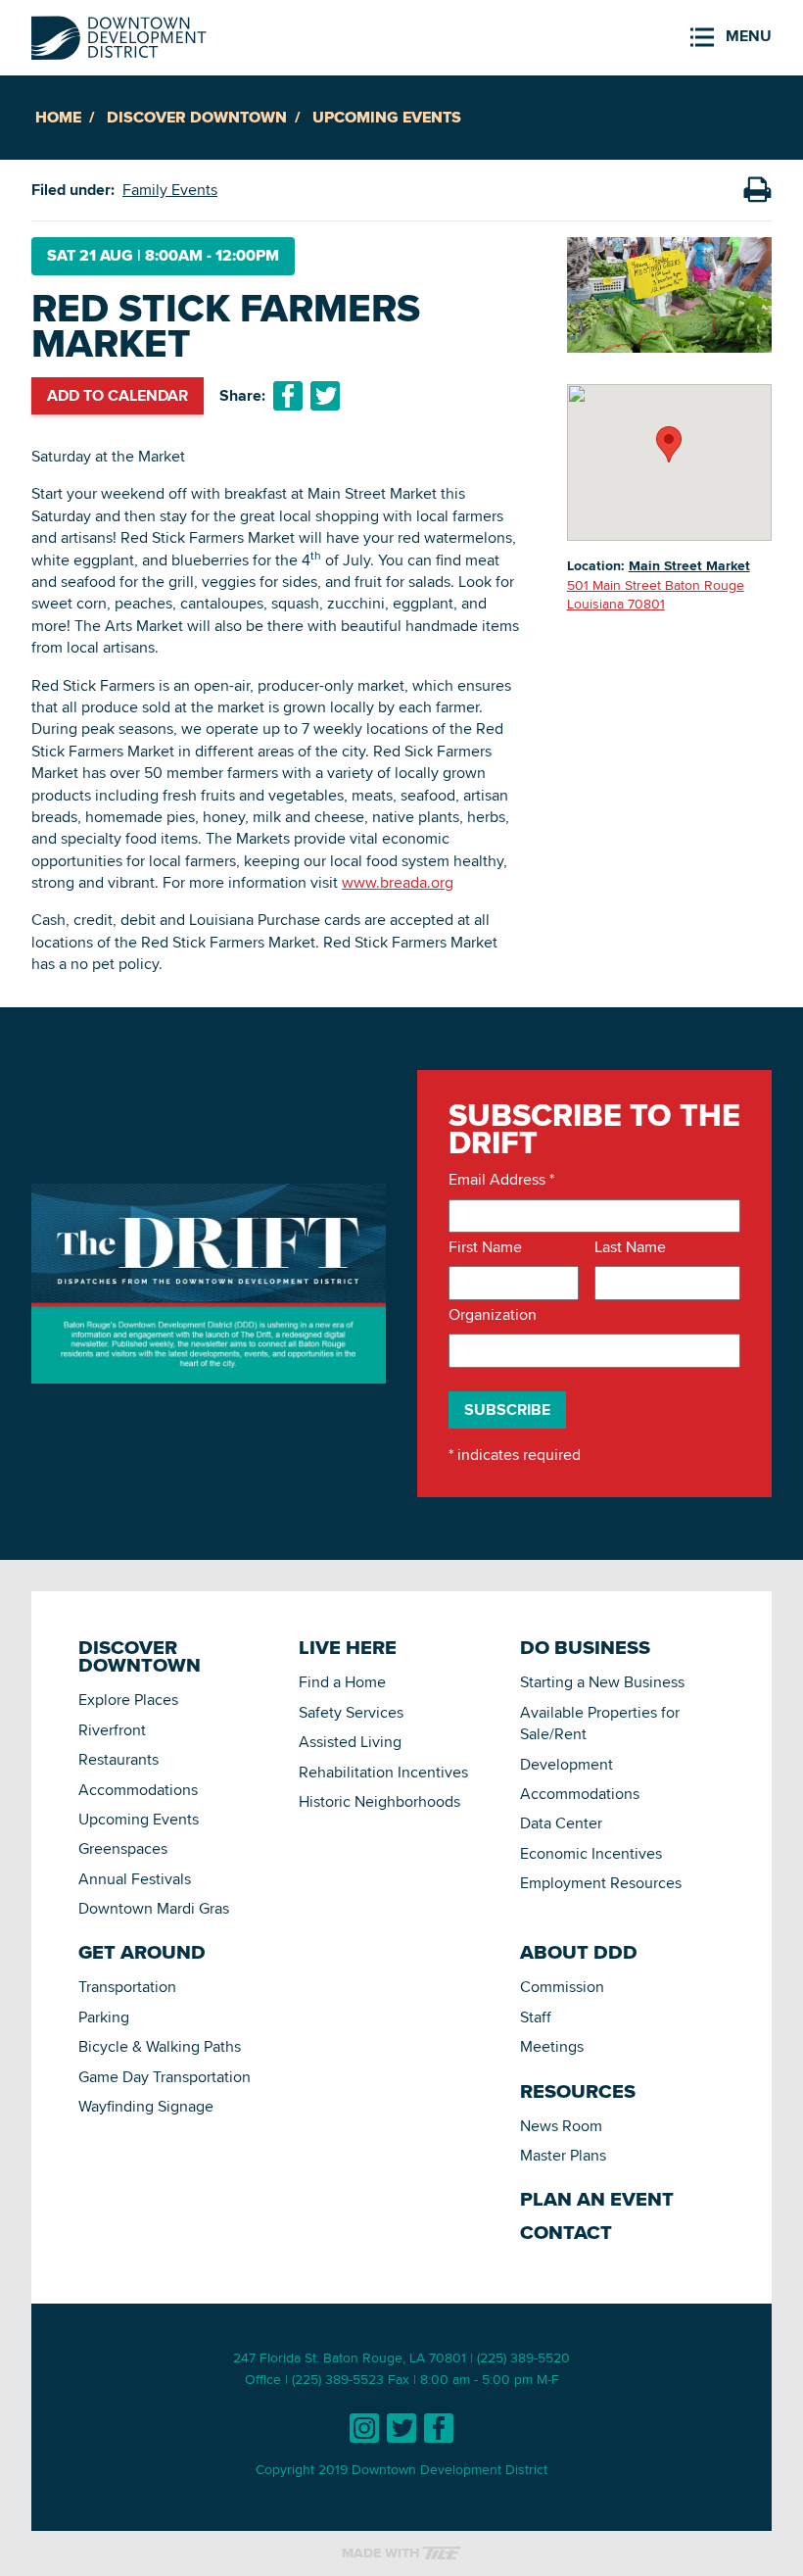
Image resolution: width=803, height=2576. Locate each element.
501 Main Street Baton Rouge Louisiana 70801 (656, 595)
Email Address (501, 1180)
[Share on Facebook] (288, 396)
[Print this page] (757, 190)
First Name (485, 1247)
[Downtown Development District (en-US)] (119, 34)
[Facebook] (439, 2428)
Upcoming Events (387, 117)
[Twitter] (401, 2428)
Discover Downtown (197, 117)
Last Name (630, 1247)
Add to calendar (118, 395)
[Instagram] (364, 2428)
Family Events (170, 190)
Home (58, 117)
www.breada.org (398, 882)
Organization (493, 1315)
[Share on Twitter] (325, 396)
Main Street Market (689, 565)
